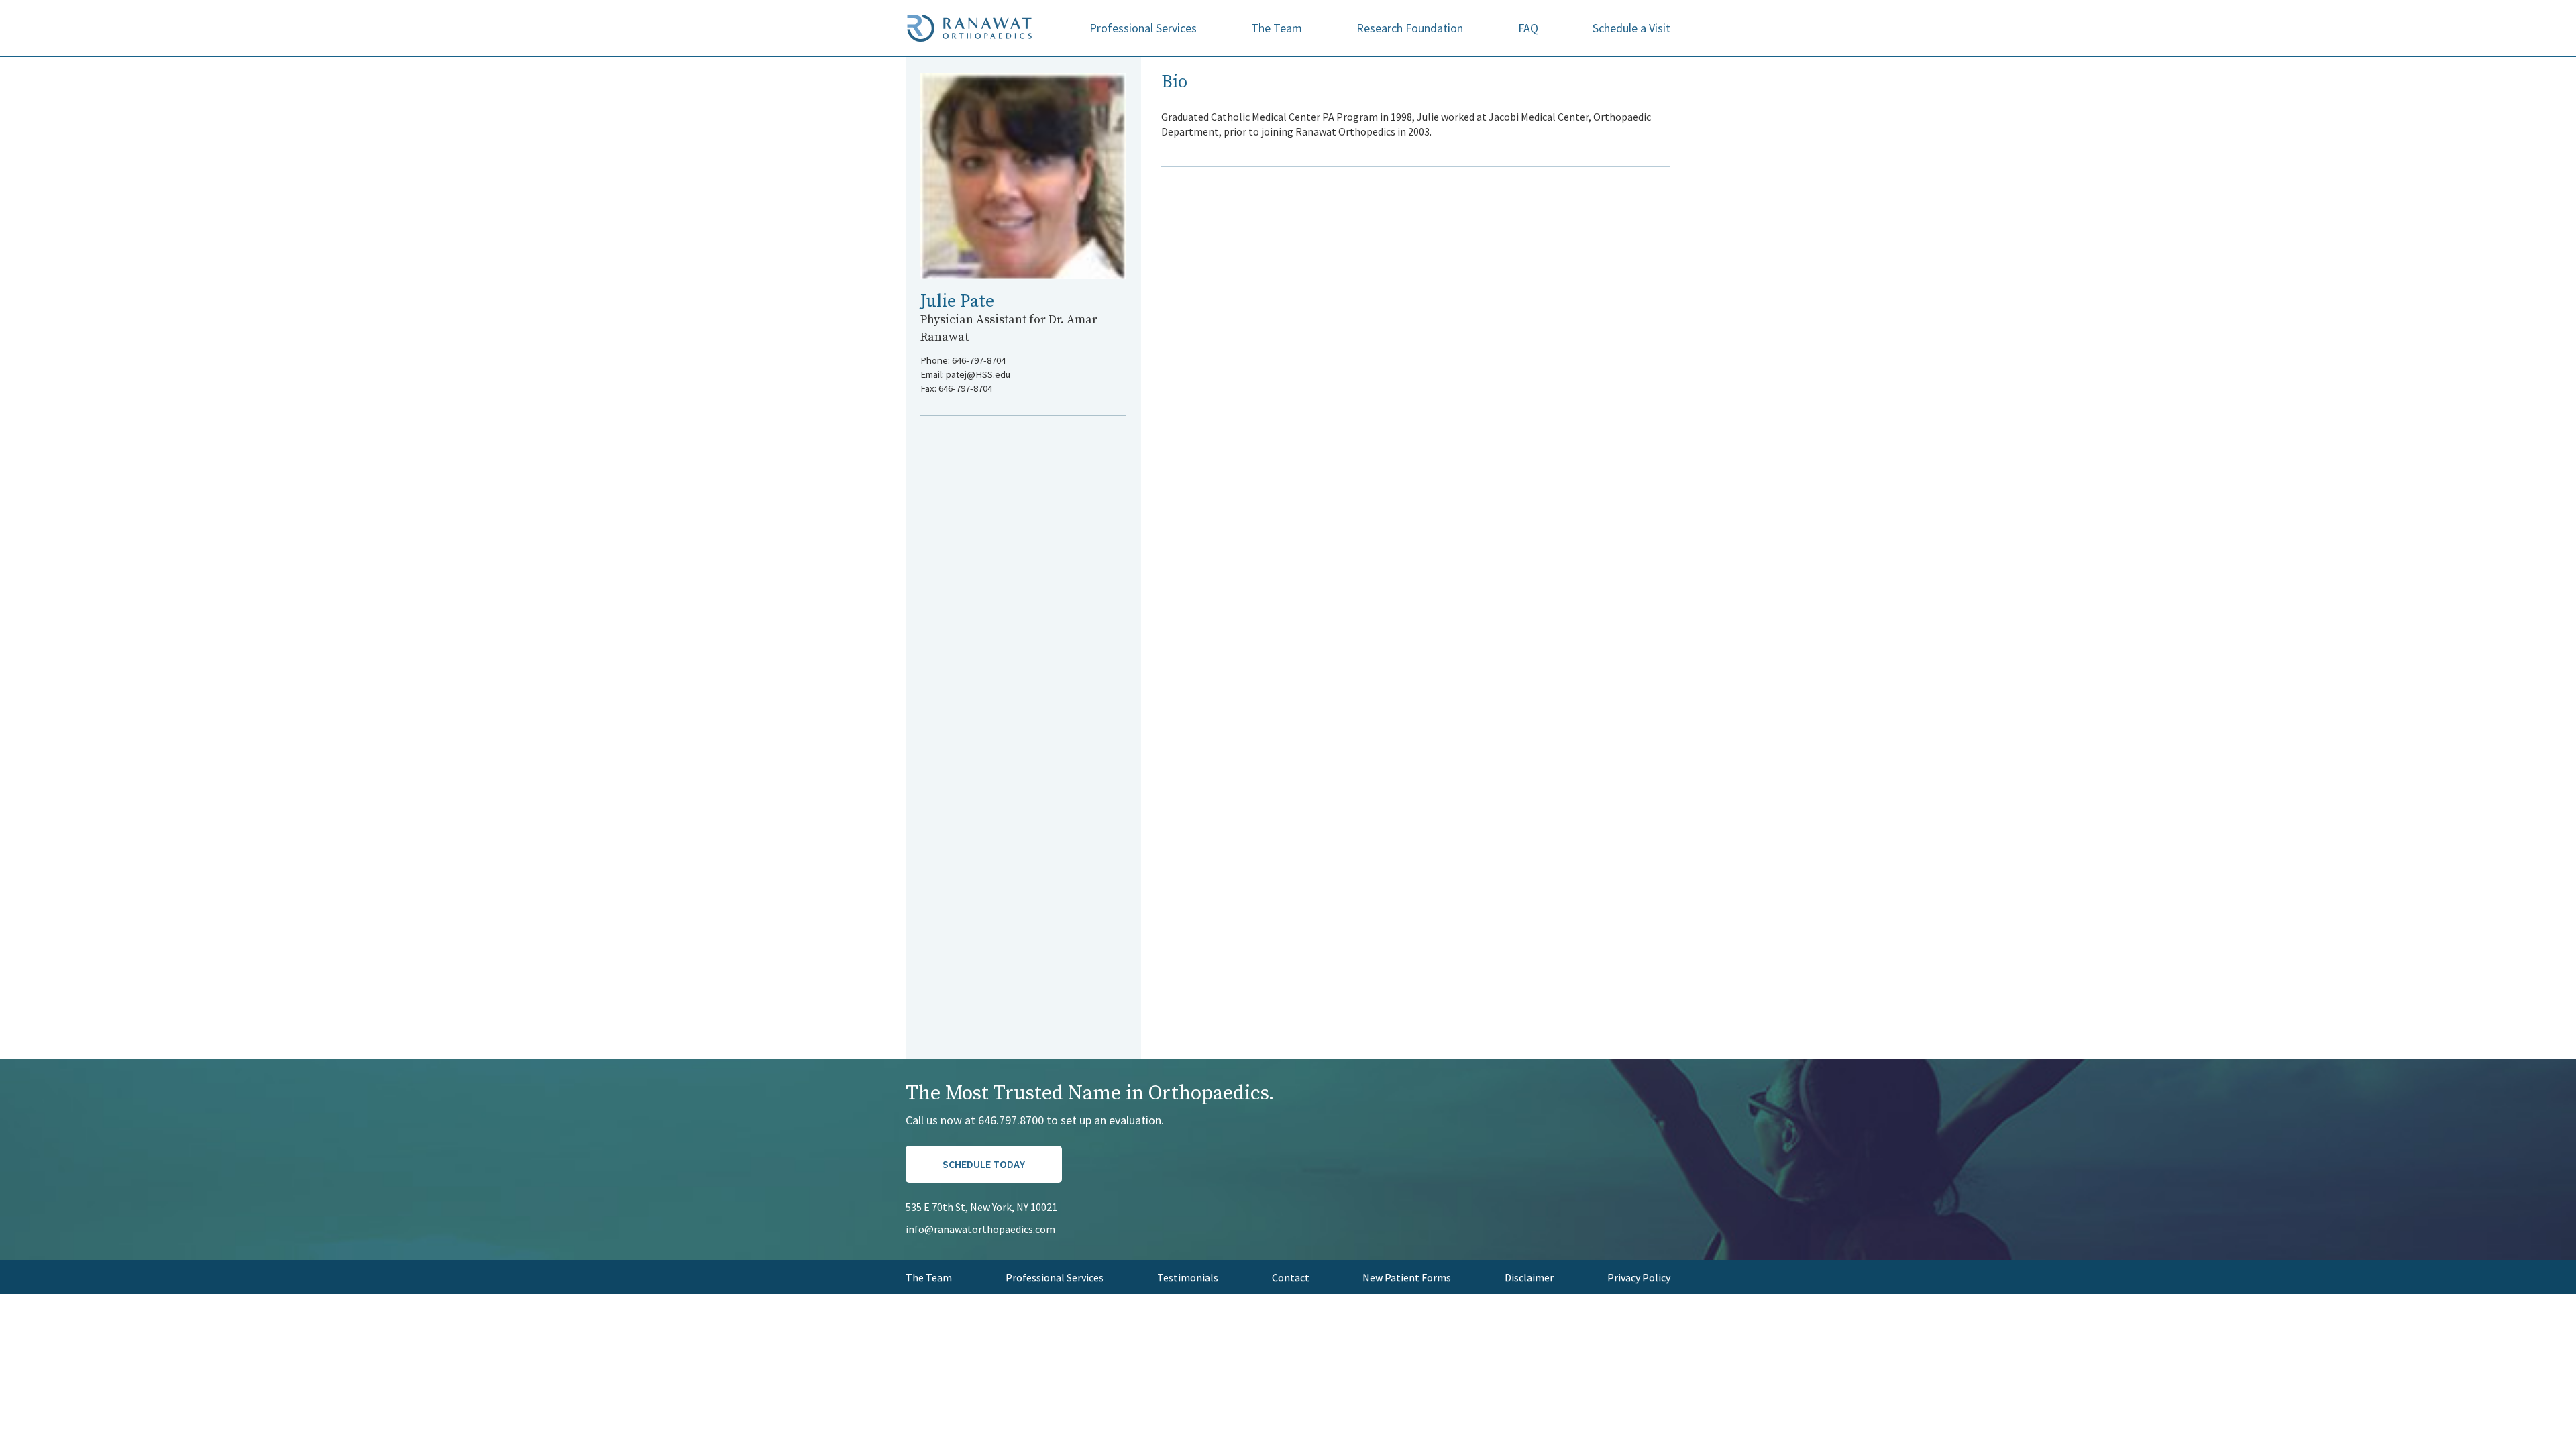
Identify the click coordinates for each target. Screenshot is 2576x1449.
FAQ (1528, 28)
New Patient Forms (1407, 1277)
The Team (1277, 28)
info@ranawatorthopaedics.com (980, 1229)
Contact (1291, 1277)
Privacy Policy (1639, 1277)
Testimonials (1188, 1277)
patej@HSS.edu (978, 374)
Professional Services (1143, 28)
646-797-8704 (979, 360)
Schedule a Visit (1631, 28)
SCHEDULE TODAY (984, 1164)
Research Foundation (1410, 28)
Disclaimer (1529, 1277)
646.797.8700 (1011, 1120)
